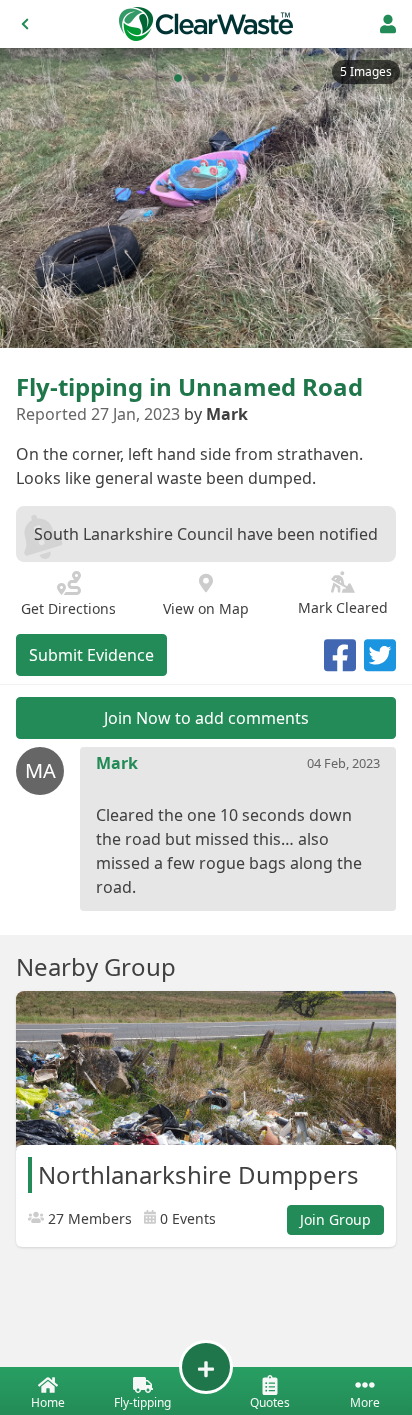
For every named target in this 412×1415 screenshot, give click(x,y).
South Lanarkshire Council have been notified (206, 534)
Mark (117, 763)
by (216, 414)
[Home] (206, 24)
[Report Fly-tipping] (206, 1367)
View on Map (206, 608)
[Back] (25, 24)
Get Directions (68, 608)
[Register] (388, 24)
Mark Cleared (343, 607)
